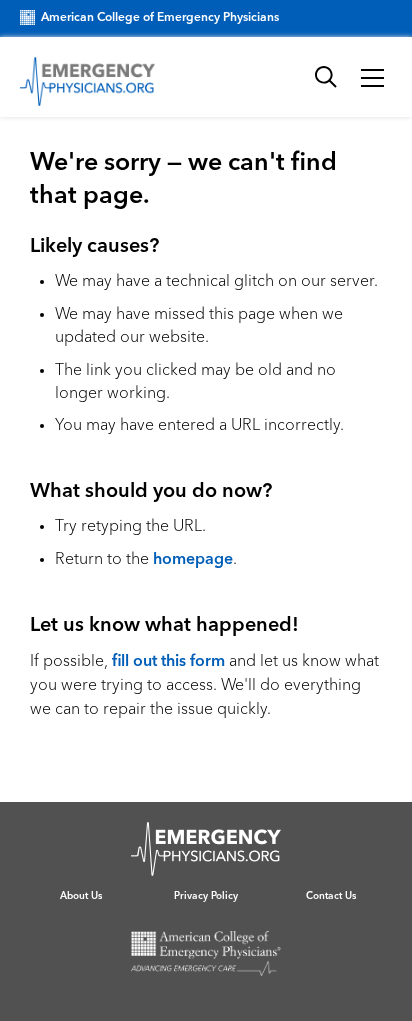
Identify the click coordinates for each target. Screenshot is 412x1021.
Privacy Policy (206, 896)
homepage (193, 560)
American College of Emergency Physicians (160, 18)
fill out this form (168, 662)
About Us (81, 896)
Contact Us (331, 896)
